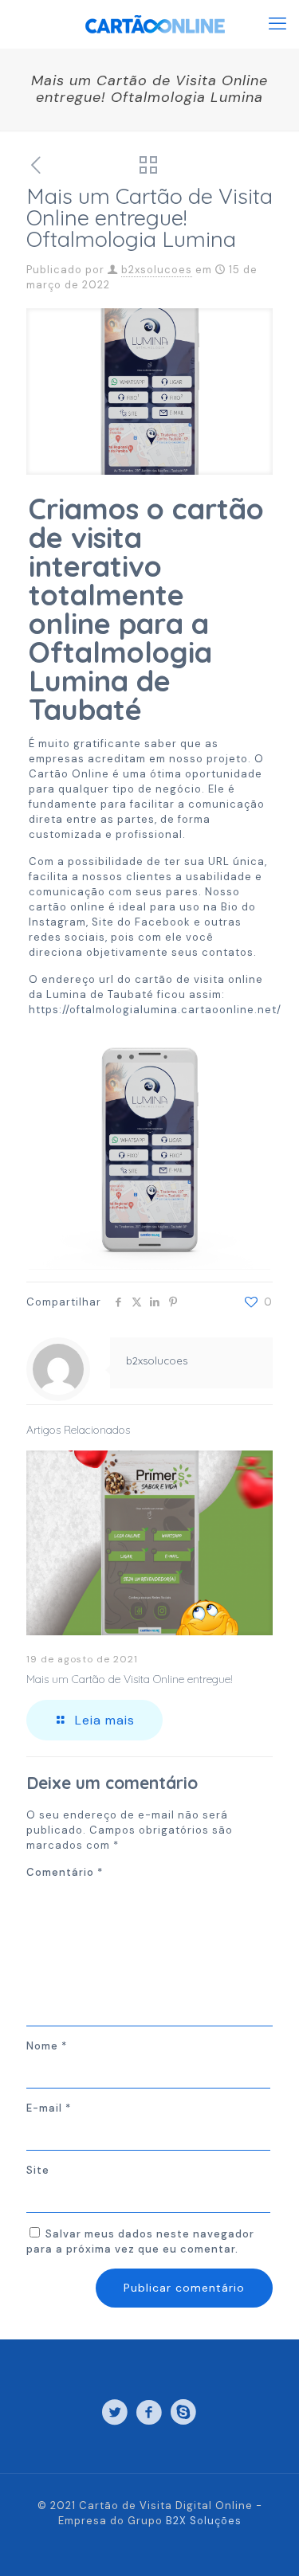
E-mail (49, 2108)
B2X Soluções (204, 2521)
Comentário (65, 1872)
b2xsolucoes (157, 270)
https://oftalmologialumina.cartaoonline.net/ (155, 1010)
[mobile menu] (277, 24)
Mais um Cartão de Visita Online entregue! (130, 1679)
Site (38, 2170)
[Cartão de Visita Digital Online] (155, 24)
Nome (47, 2046)
